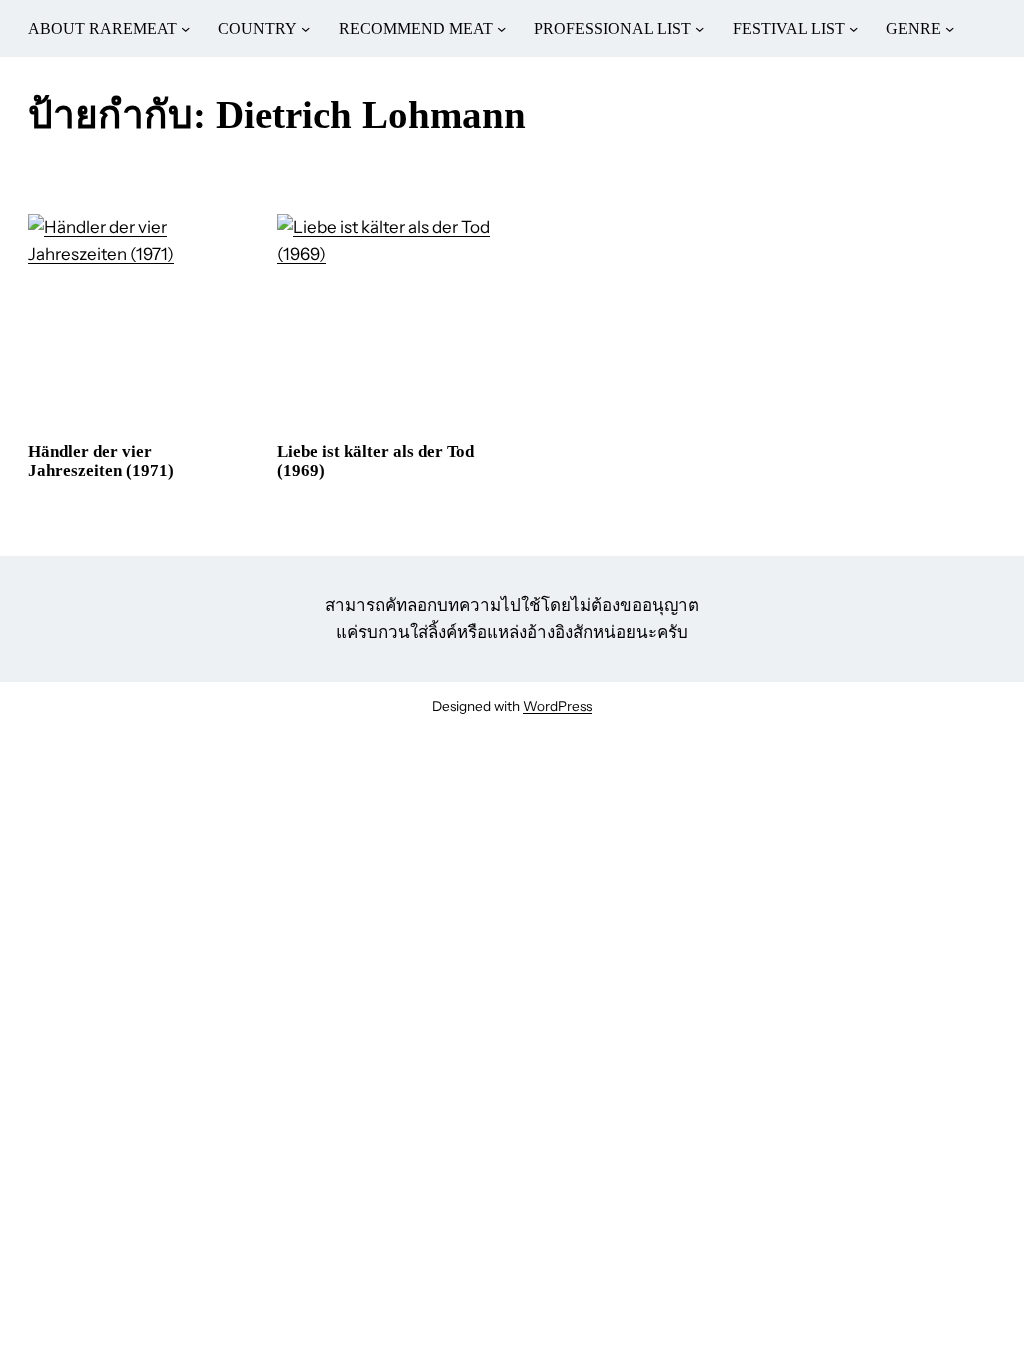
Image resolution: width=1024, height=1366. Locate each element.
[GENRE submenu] (949, 28)
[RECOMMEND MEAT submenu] (501, 28)
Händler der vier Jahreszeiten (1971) (101, 461)
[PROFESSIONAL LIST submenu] (699, 28)
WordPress (557, 706)
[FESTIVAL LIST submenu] (853, 28)
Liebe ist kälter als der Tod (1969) (375, 461)
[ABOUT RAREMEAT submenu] (185, 28)
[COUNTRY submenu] (305, 28)
